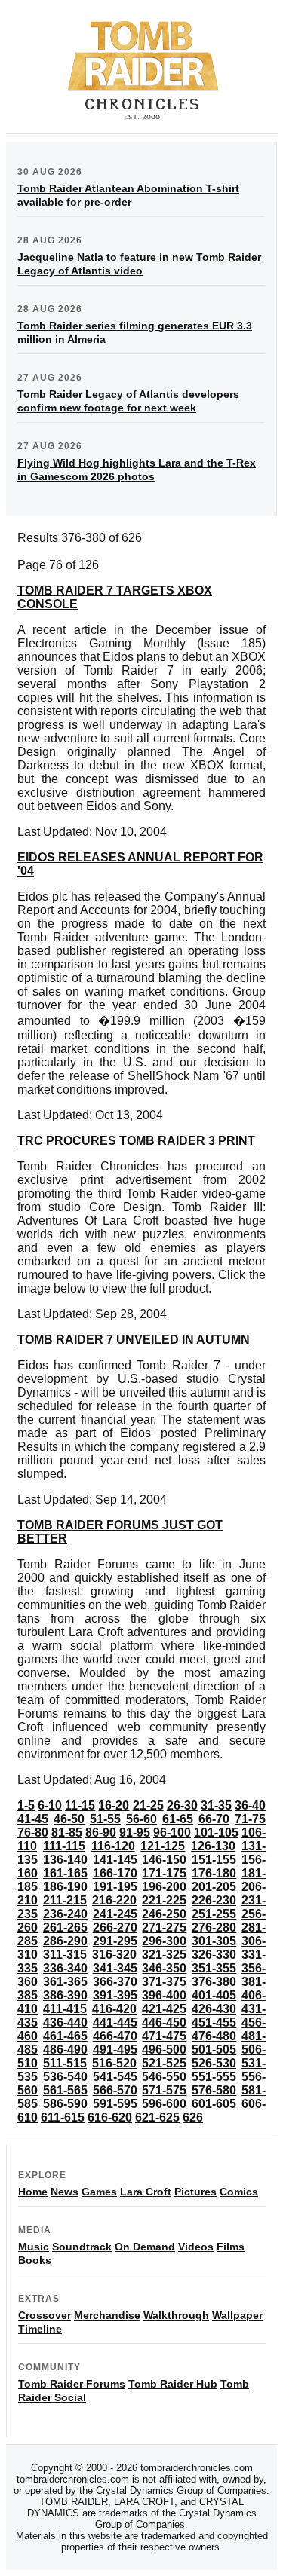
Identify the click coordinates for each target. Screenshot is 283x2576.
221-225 (164, 1900)
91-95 (135, 1833)
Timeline (40, 2329)
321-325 (164, 1955)
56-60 (141, 1819)
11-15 (80, 1805)
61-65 (178, 1819)
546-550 (164, 2077)
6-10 (50, 1805)
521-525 (164, 2063)
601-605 (214, 2104)
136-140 (65, 1860)
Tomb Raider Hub (173, 2384)
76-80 (33, 1833)
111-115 (64, 1846)
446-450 (164, 2022)
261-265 (65, 1927)
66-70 (214, 1819)
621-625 (157, 2117)
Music (34, 2247)
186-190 (65, 1887)
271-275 (164, 1927)
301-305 (214, 1941)
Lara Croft (146, 2192)
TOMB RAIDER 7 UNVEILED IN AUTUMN (134, 1340)
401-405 (214, 1995)
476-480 (214, 2036)
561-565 (65, 2090)
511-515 (65, 2063)
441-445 (115, 2022)
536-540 (65, 2077)
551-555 (214, 2077)
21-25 (148, 1805)
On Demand (145, 2247)
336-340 (65, 1968)
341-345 (115, 1968)
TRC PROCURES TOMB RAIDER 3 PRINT (136, 1141)
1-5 (26, 1805)
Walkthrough (176, 2315)
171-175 (164, 1873)
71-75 (250, 1819)
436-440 (65, 2022)
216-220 (114, 1900)
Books (35, 2260)
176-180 (214, 1873)
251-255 (214, 1914)
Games (99, 2192)
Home (33, 2192)
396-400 (164, 1995)
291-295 (115, 1941)
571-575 (164, 2090)
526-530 (214, 2063)
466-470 (115, 2036)
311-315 (65, 1955)
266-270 (115, 1927)
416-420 (114, 2009)
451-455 (214, 2022)
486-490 (65, 2050)
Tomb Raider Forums (72, 2384)
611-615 (63, 2117)
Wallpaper (237, 2315)
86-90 (101, 1833)
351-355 (214, 1968)
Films (231, 2247)
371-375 (164, 1982)
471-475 (164, 2036)
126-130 (213, 1846)
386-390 (65, 1995)
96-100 (172, 1833)
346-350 (164, 1968)
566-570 (115, 2090)
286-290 (65, 1941)
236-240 (65, 1914)
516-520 (114, 2063)
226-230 (214, 1900)
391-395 (115, 1995)
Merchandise (107, 2315)
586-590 (65, 2104)
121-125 (163, 1846)
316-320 (114, 1955)
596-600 (164, 2104)
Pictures (195, 2192)
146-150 (164, 1860)
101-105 (216, 1833)
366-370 (115, 1982)
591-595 (115, 2104)
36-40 (250, 1805)
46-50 (69, 1819)
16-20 (114, 1805)
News (65, 2192)
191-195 (115, 1887)
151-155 (214, 1860)
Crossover (45, 2315)
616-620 (110, 2117)
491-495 (115, 2050)
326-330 (214, 1955)
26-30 (182, 1805)
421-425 (164, 2009)
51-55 (105, 1819)
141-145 (115, 1860)
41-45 (33, 1819)
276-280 (214, 1927)
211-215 (65, 1900)
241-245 (115, 1914)
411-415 (65, 2009)
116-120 (113, 1846)
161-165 (65, 1873)
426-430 (214, 2009)
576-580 (214, 2090)
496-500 (164, 2050)
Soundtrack (82, 2247)
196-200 (164, 1887)
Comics (239, 2192)
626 (193, 2117)
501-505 (214, 2050)
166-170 (115, 1873)
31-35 (216, 1805)
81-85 (67, 1833)
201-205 (214, 1887)
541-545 (115, 2077)
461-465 (65, 2036)
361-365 (65, 1982)
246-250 (164, 1914)
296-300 (164, 1941)
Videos (196, 2247)
